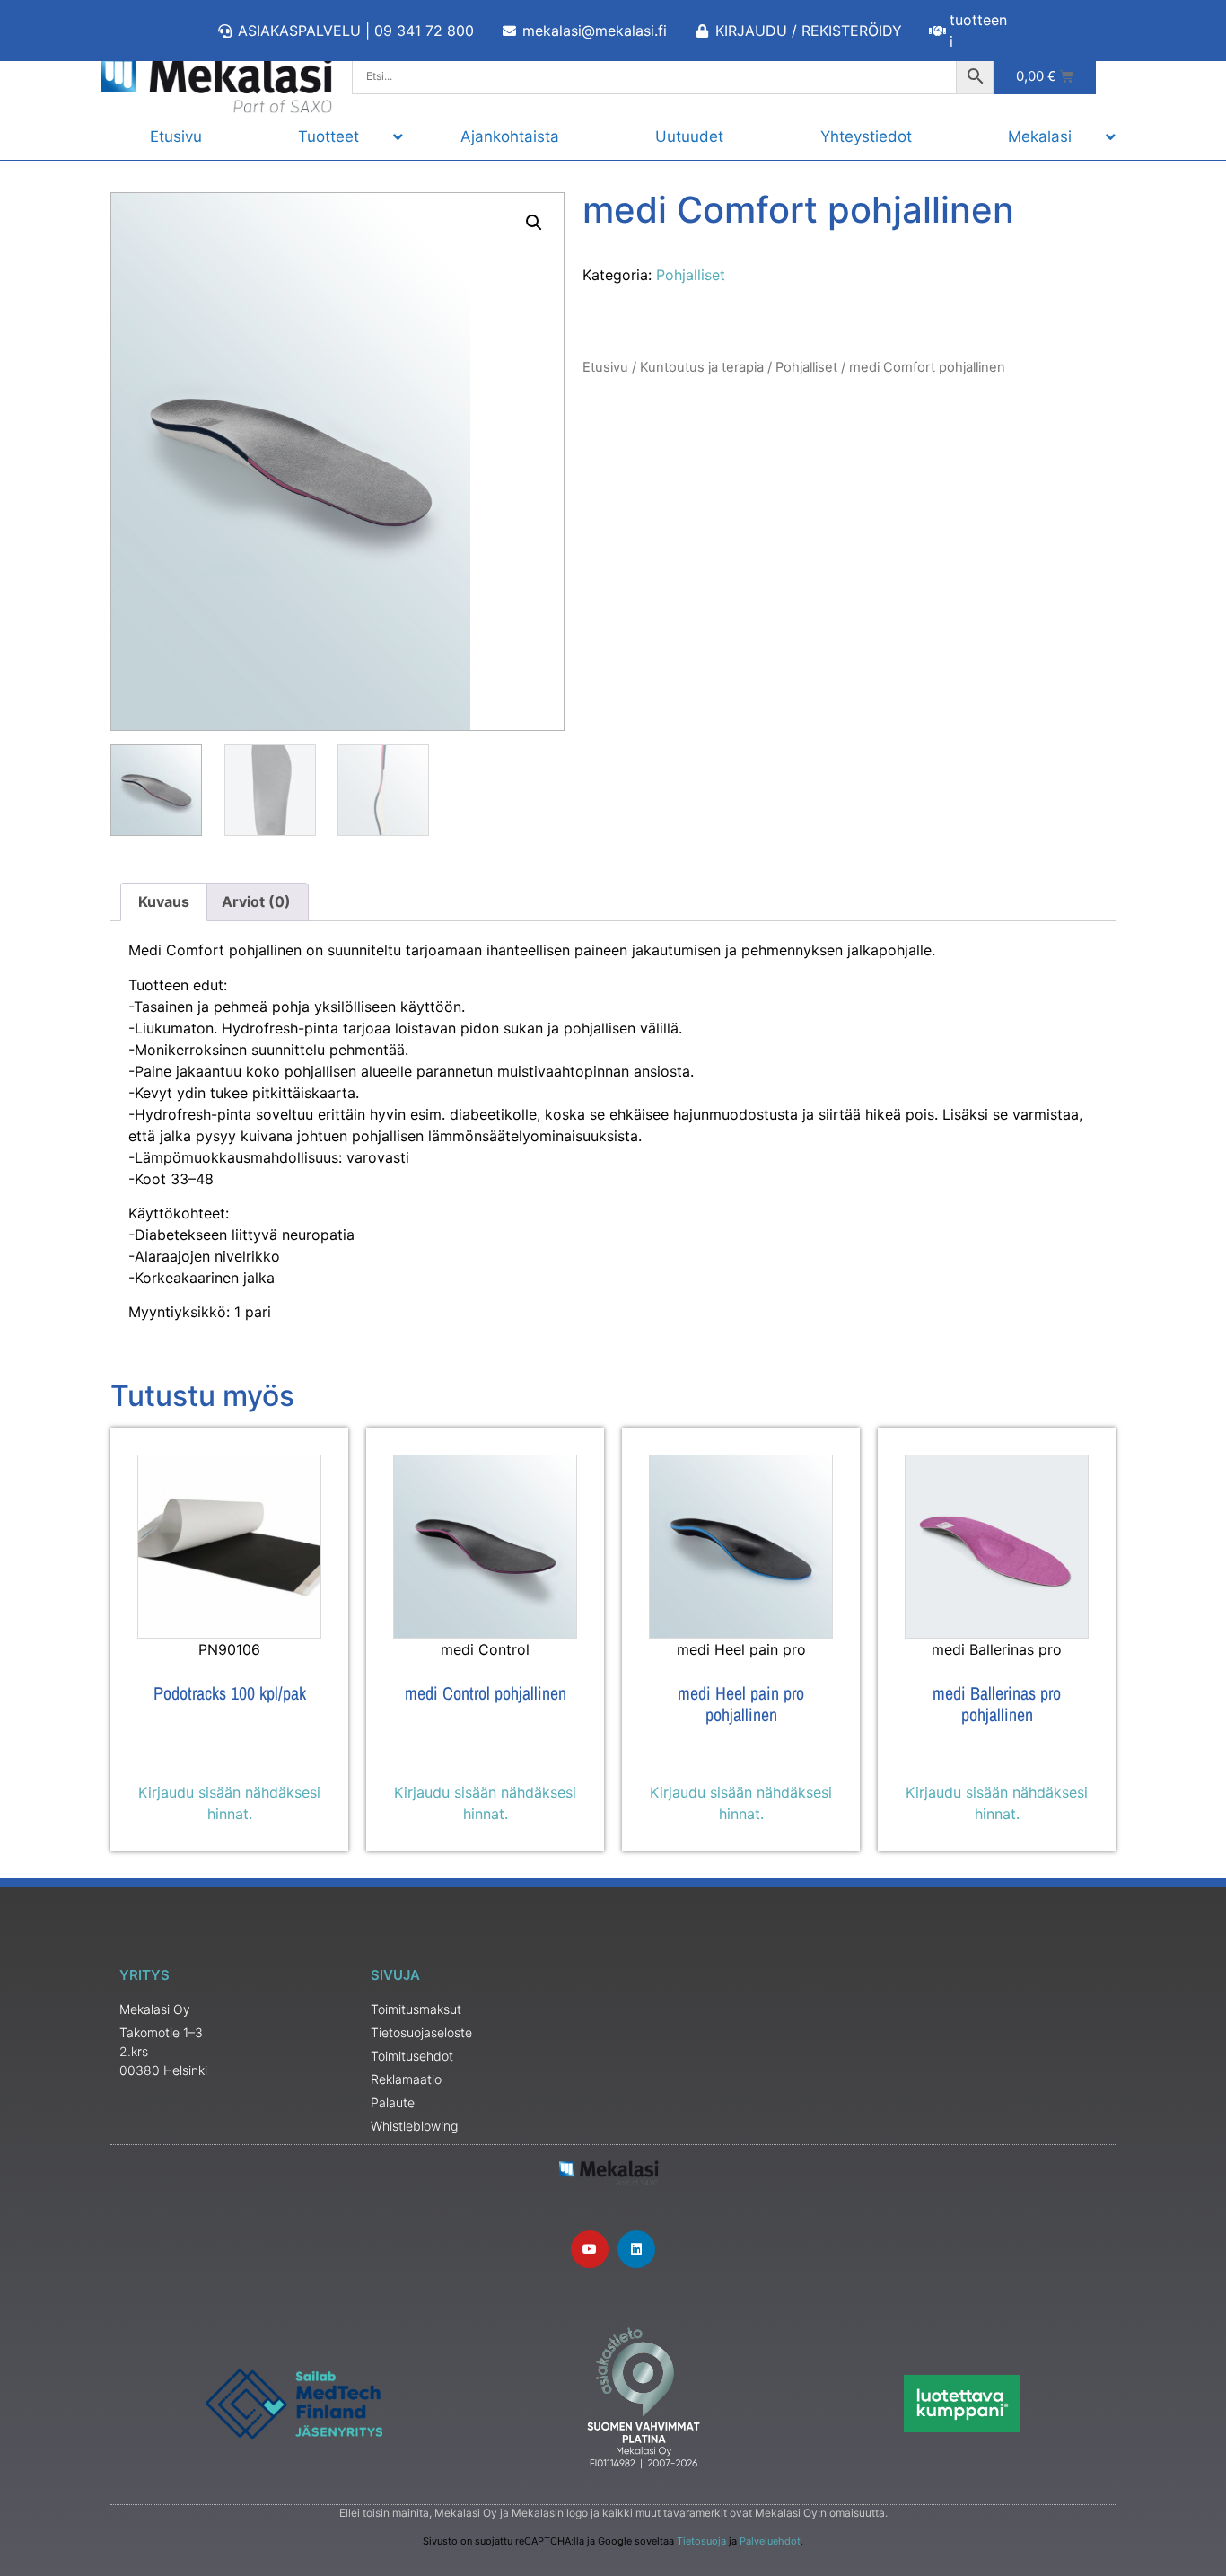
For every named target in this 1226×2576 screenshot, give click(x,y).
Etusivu (605, 367)
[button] (534, 223)
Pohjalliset (691, 275)
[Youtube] (590, 2249)
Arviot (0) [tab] (256, 901)
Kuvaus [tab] (164, 901)
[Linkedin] (636, 2249)
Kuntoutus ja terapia (702, 367)
